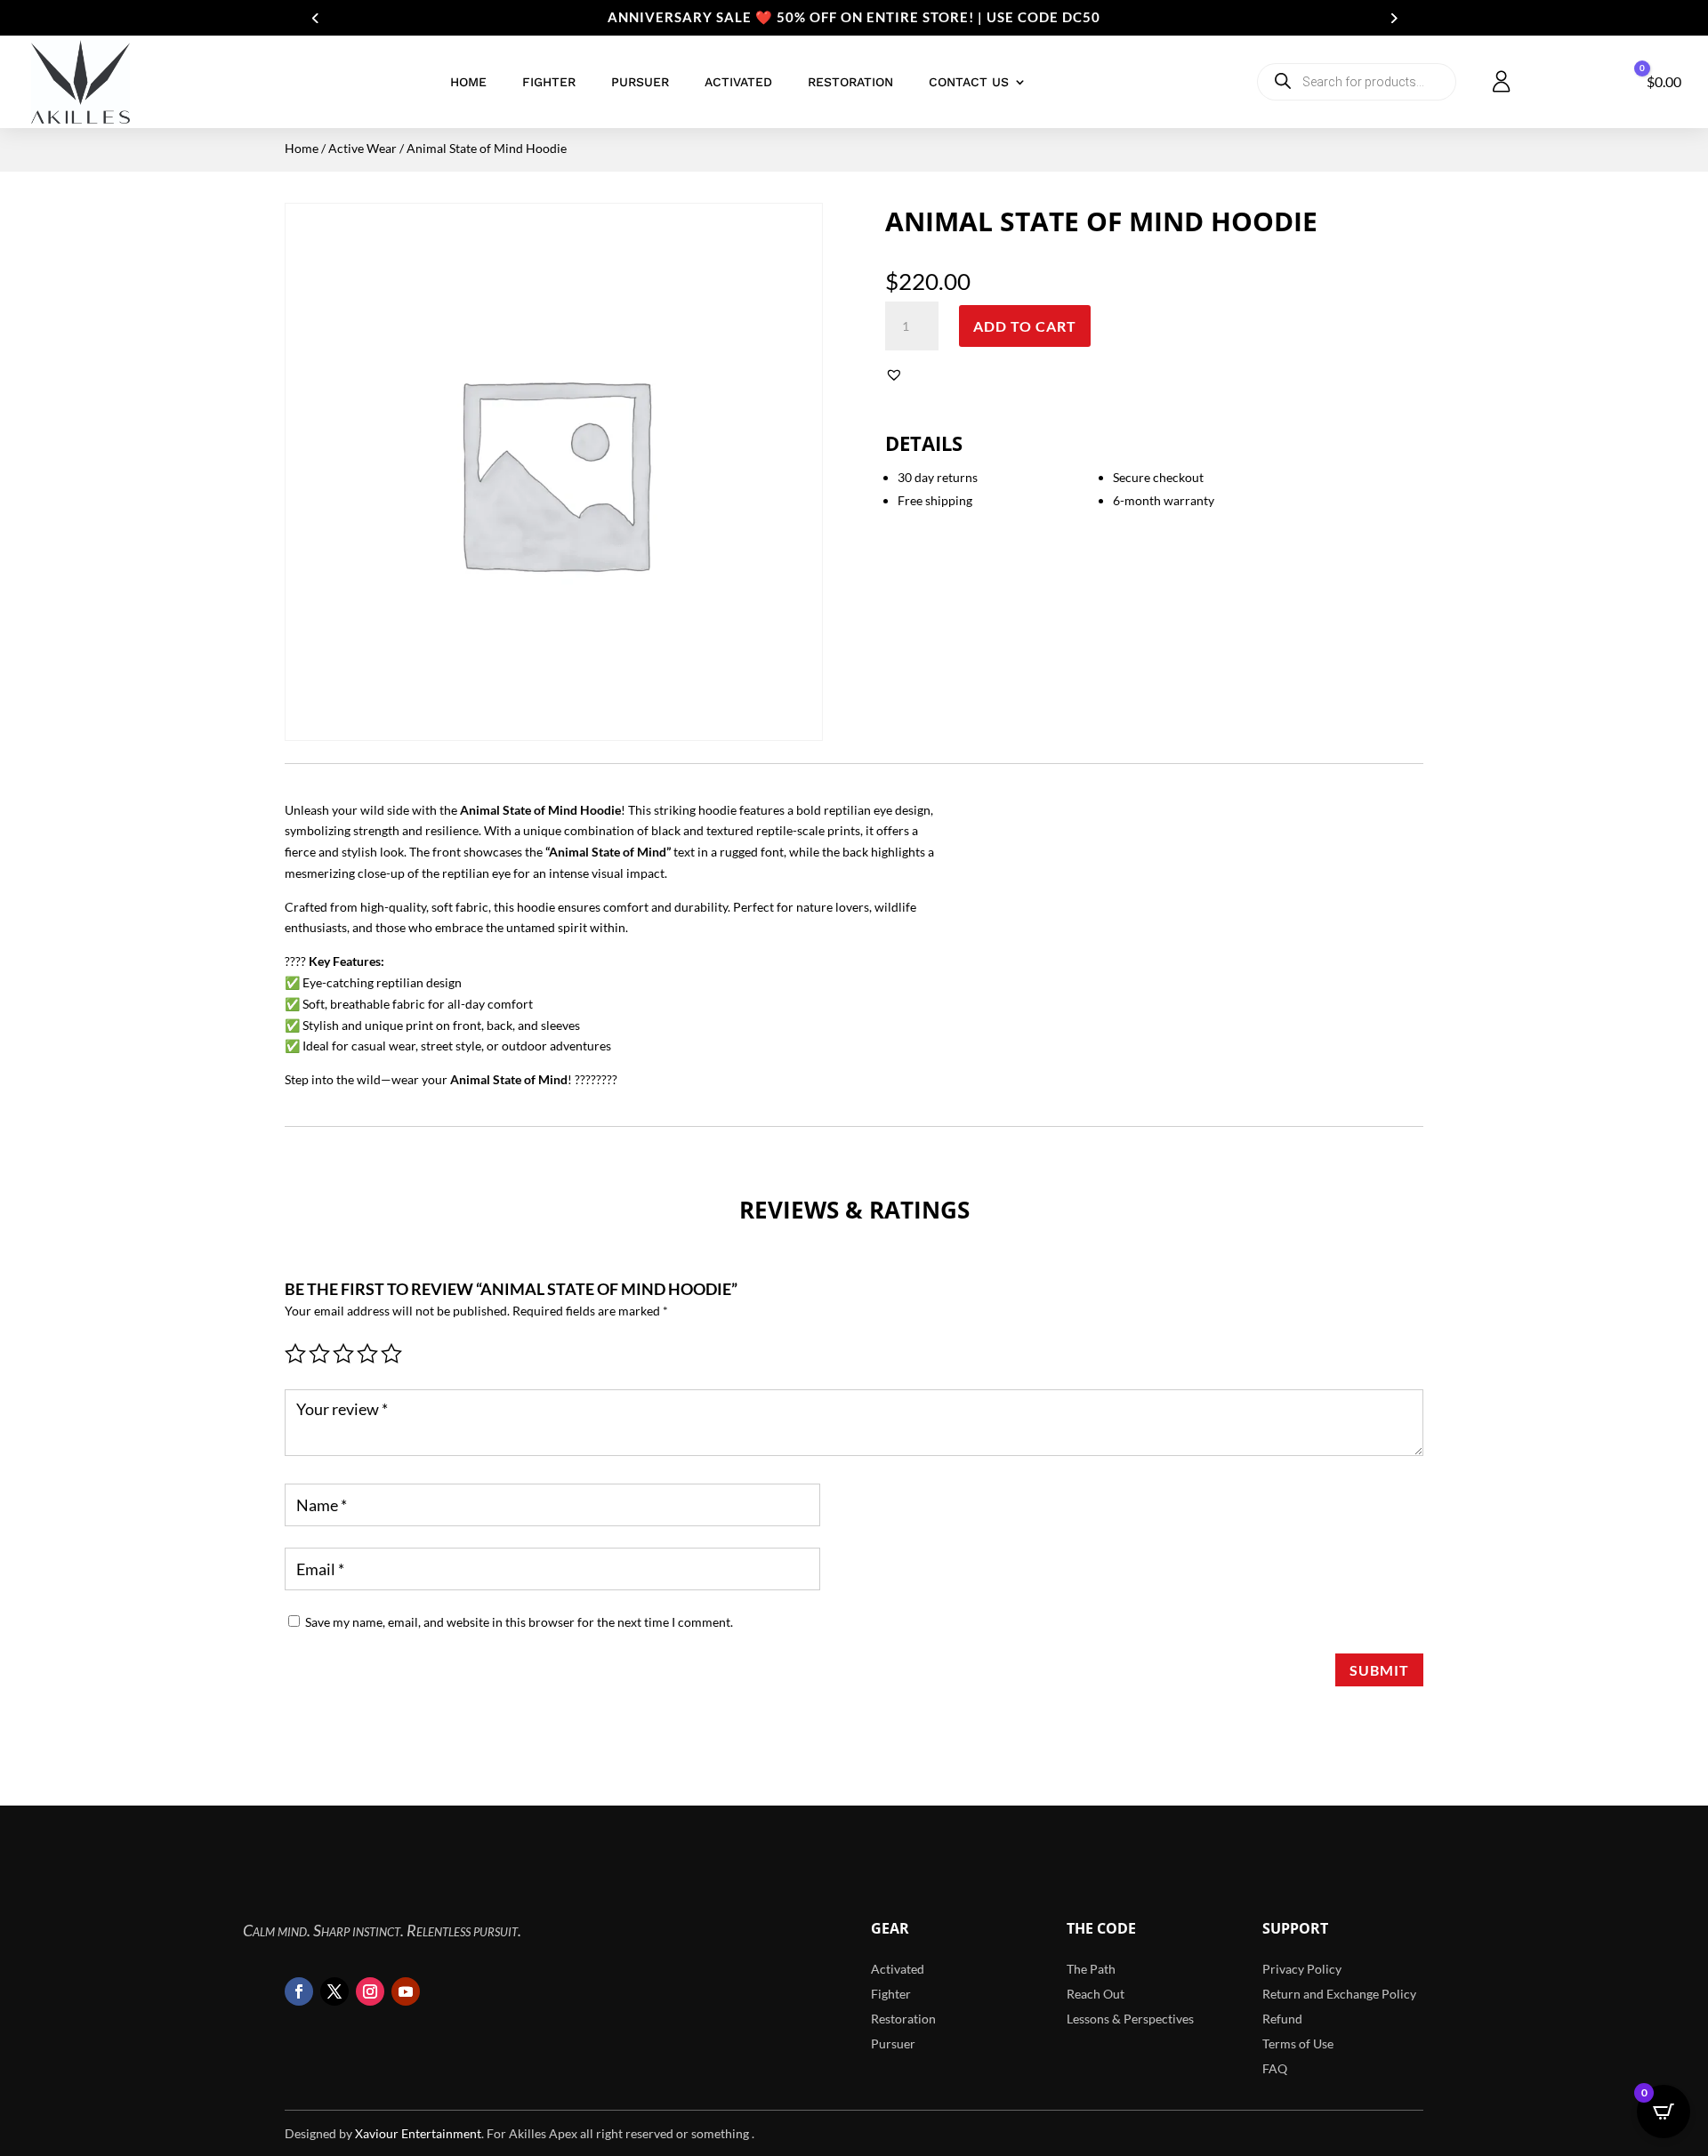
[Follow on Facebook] (299, 1991)
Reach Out (1096, 1994)
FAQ (1275, 2068)
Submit (1379, 1670)
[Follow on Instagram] (370, 1991)
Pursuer (640, 82)
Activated (738, 82)
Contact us (969, 82)
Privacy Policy (1302, 1969)
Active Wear (363, 148)
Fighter (549, 82)
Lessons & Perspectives (1130, 2019)
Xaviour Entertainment (418, 2133)
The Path (1091, 1969)
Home (468, 82)
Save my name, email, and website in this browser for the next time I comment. (519, 1622)
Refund (1282, 2019)
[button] (896, 374)
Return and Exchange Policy (1339, 1994)
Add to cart (1025, 326)
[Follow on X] (334, 1991)
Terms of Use (1298, 2043)
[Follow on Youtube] (406, 1991)
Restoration (850, 82)
